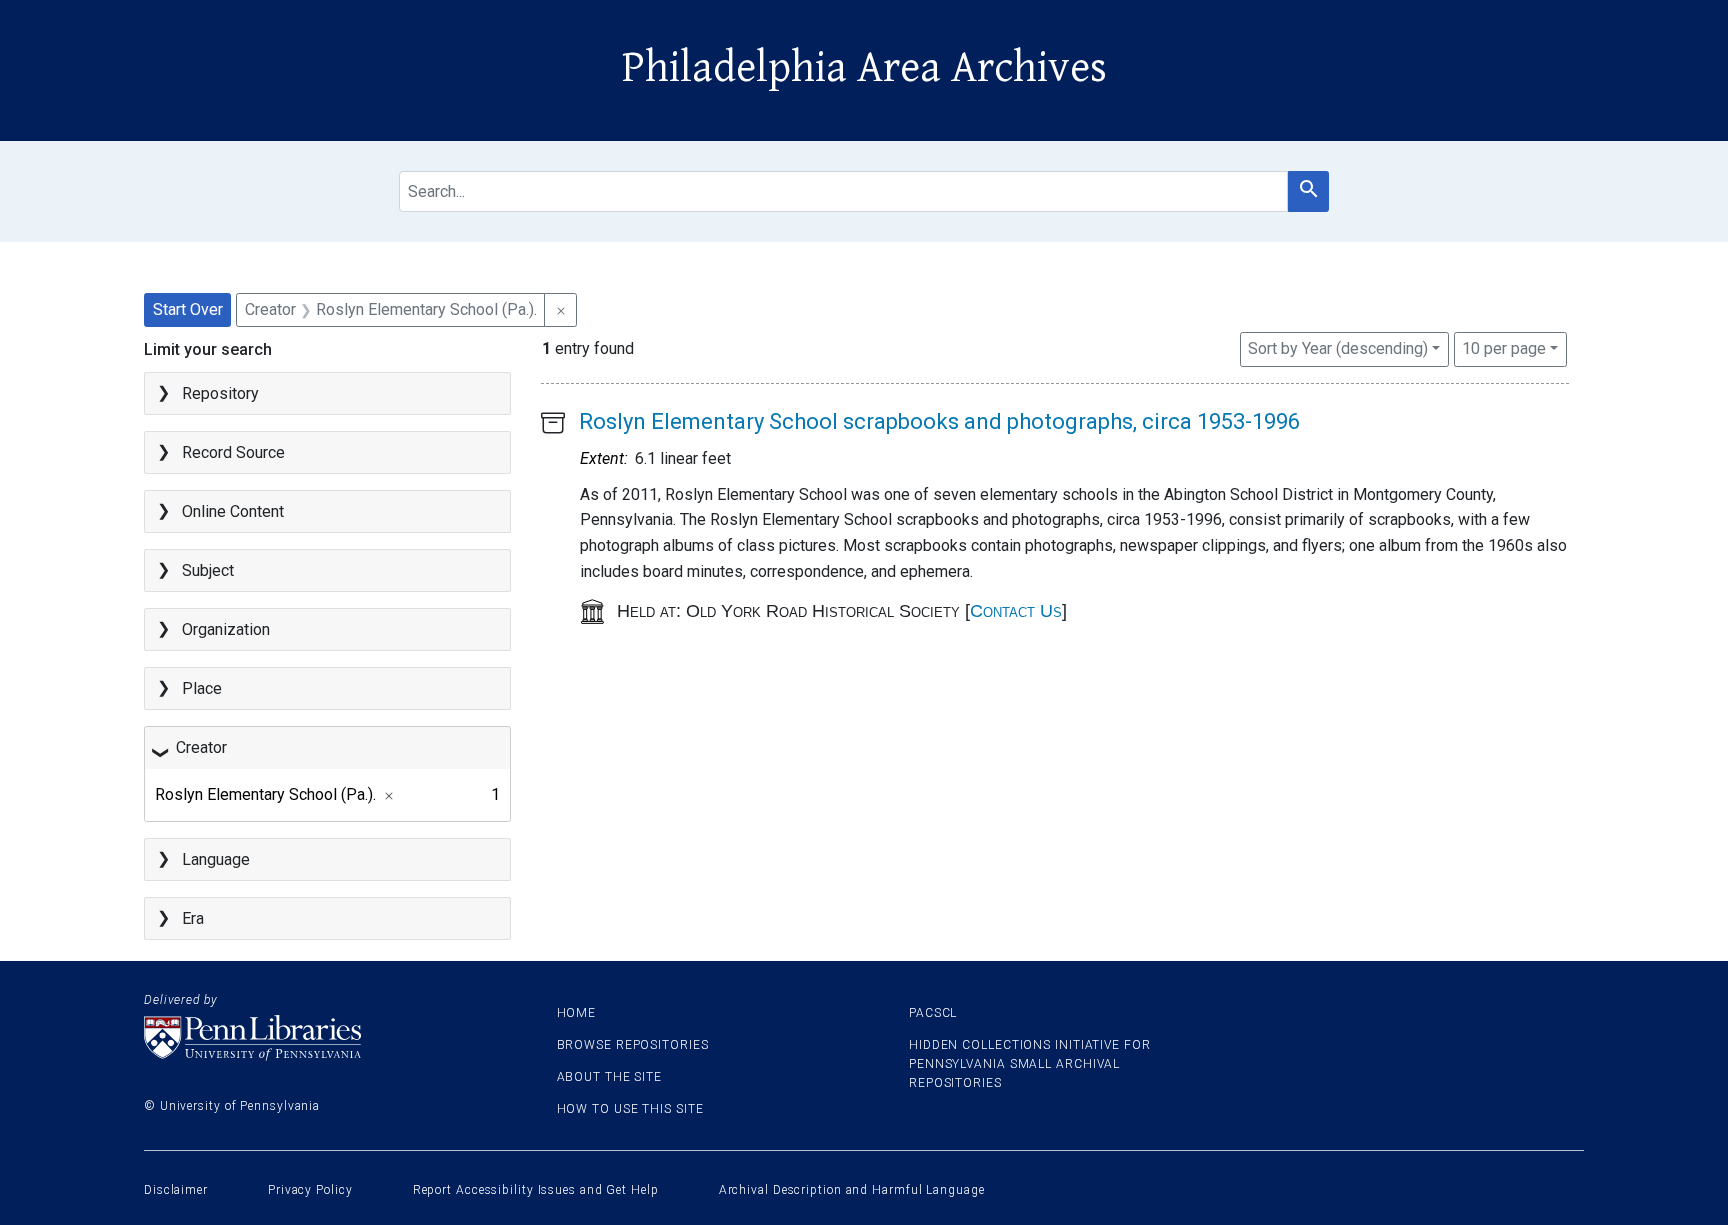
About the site (610, 1077)
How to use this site (630, 1109)
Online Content (233, 511)
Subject (208, 570)
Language (216, 859)
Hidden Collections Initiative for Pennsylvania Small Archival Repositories (1030, 1064)
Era (193, 918)
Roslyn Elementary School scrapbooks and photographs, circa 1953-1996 (939, 421)
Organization (226, 629)
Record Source (233, 452)
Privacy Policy (310, 1190)
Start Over (188, 309)
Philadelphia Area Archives (864, 68)
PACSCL (933, 1013)
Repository (220, 393)
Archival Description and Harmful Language (852, 1190)
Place (202, 688)
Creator (201, 747)
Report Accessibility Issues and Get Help (536, 1190)
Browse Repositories (633, 1045)
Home (577, 1013)
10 (1504, 348)
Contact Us (1016, 611)
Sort (1338, 348)
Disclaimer (176, 1190)
